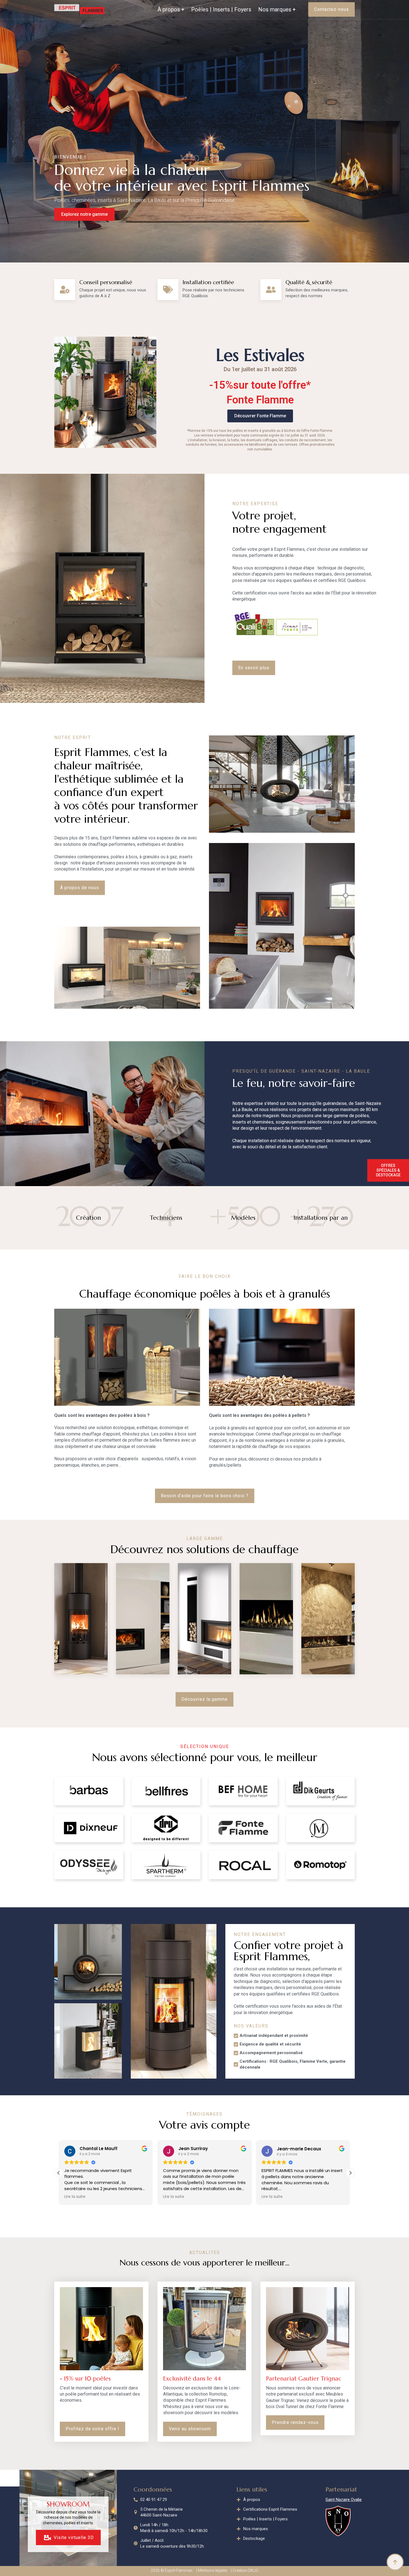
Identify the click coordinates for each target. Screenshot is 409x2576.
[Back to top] (395, 2562)
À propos (169, 9)
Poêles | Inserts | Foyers (221, 9)
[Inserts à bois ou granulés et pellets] (143, 1619)
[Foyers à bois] (204, 1619)
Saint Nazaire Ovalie (344, 2500)
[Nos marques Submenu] (293, 9)
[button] (350, 2173)
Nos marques (275, 9)
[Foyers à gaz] (266, 1619)
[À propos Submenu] (182, 9)
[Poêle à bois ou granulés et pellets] (81, 1619)
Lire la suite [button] (75, 2197)
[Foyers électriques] (328, 1619)
